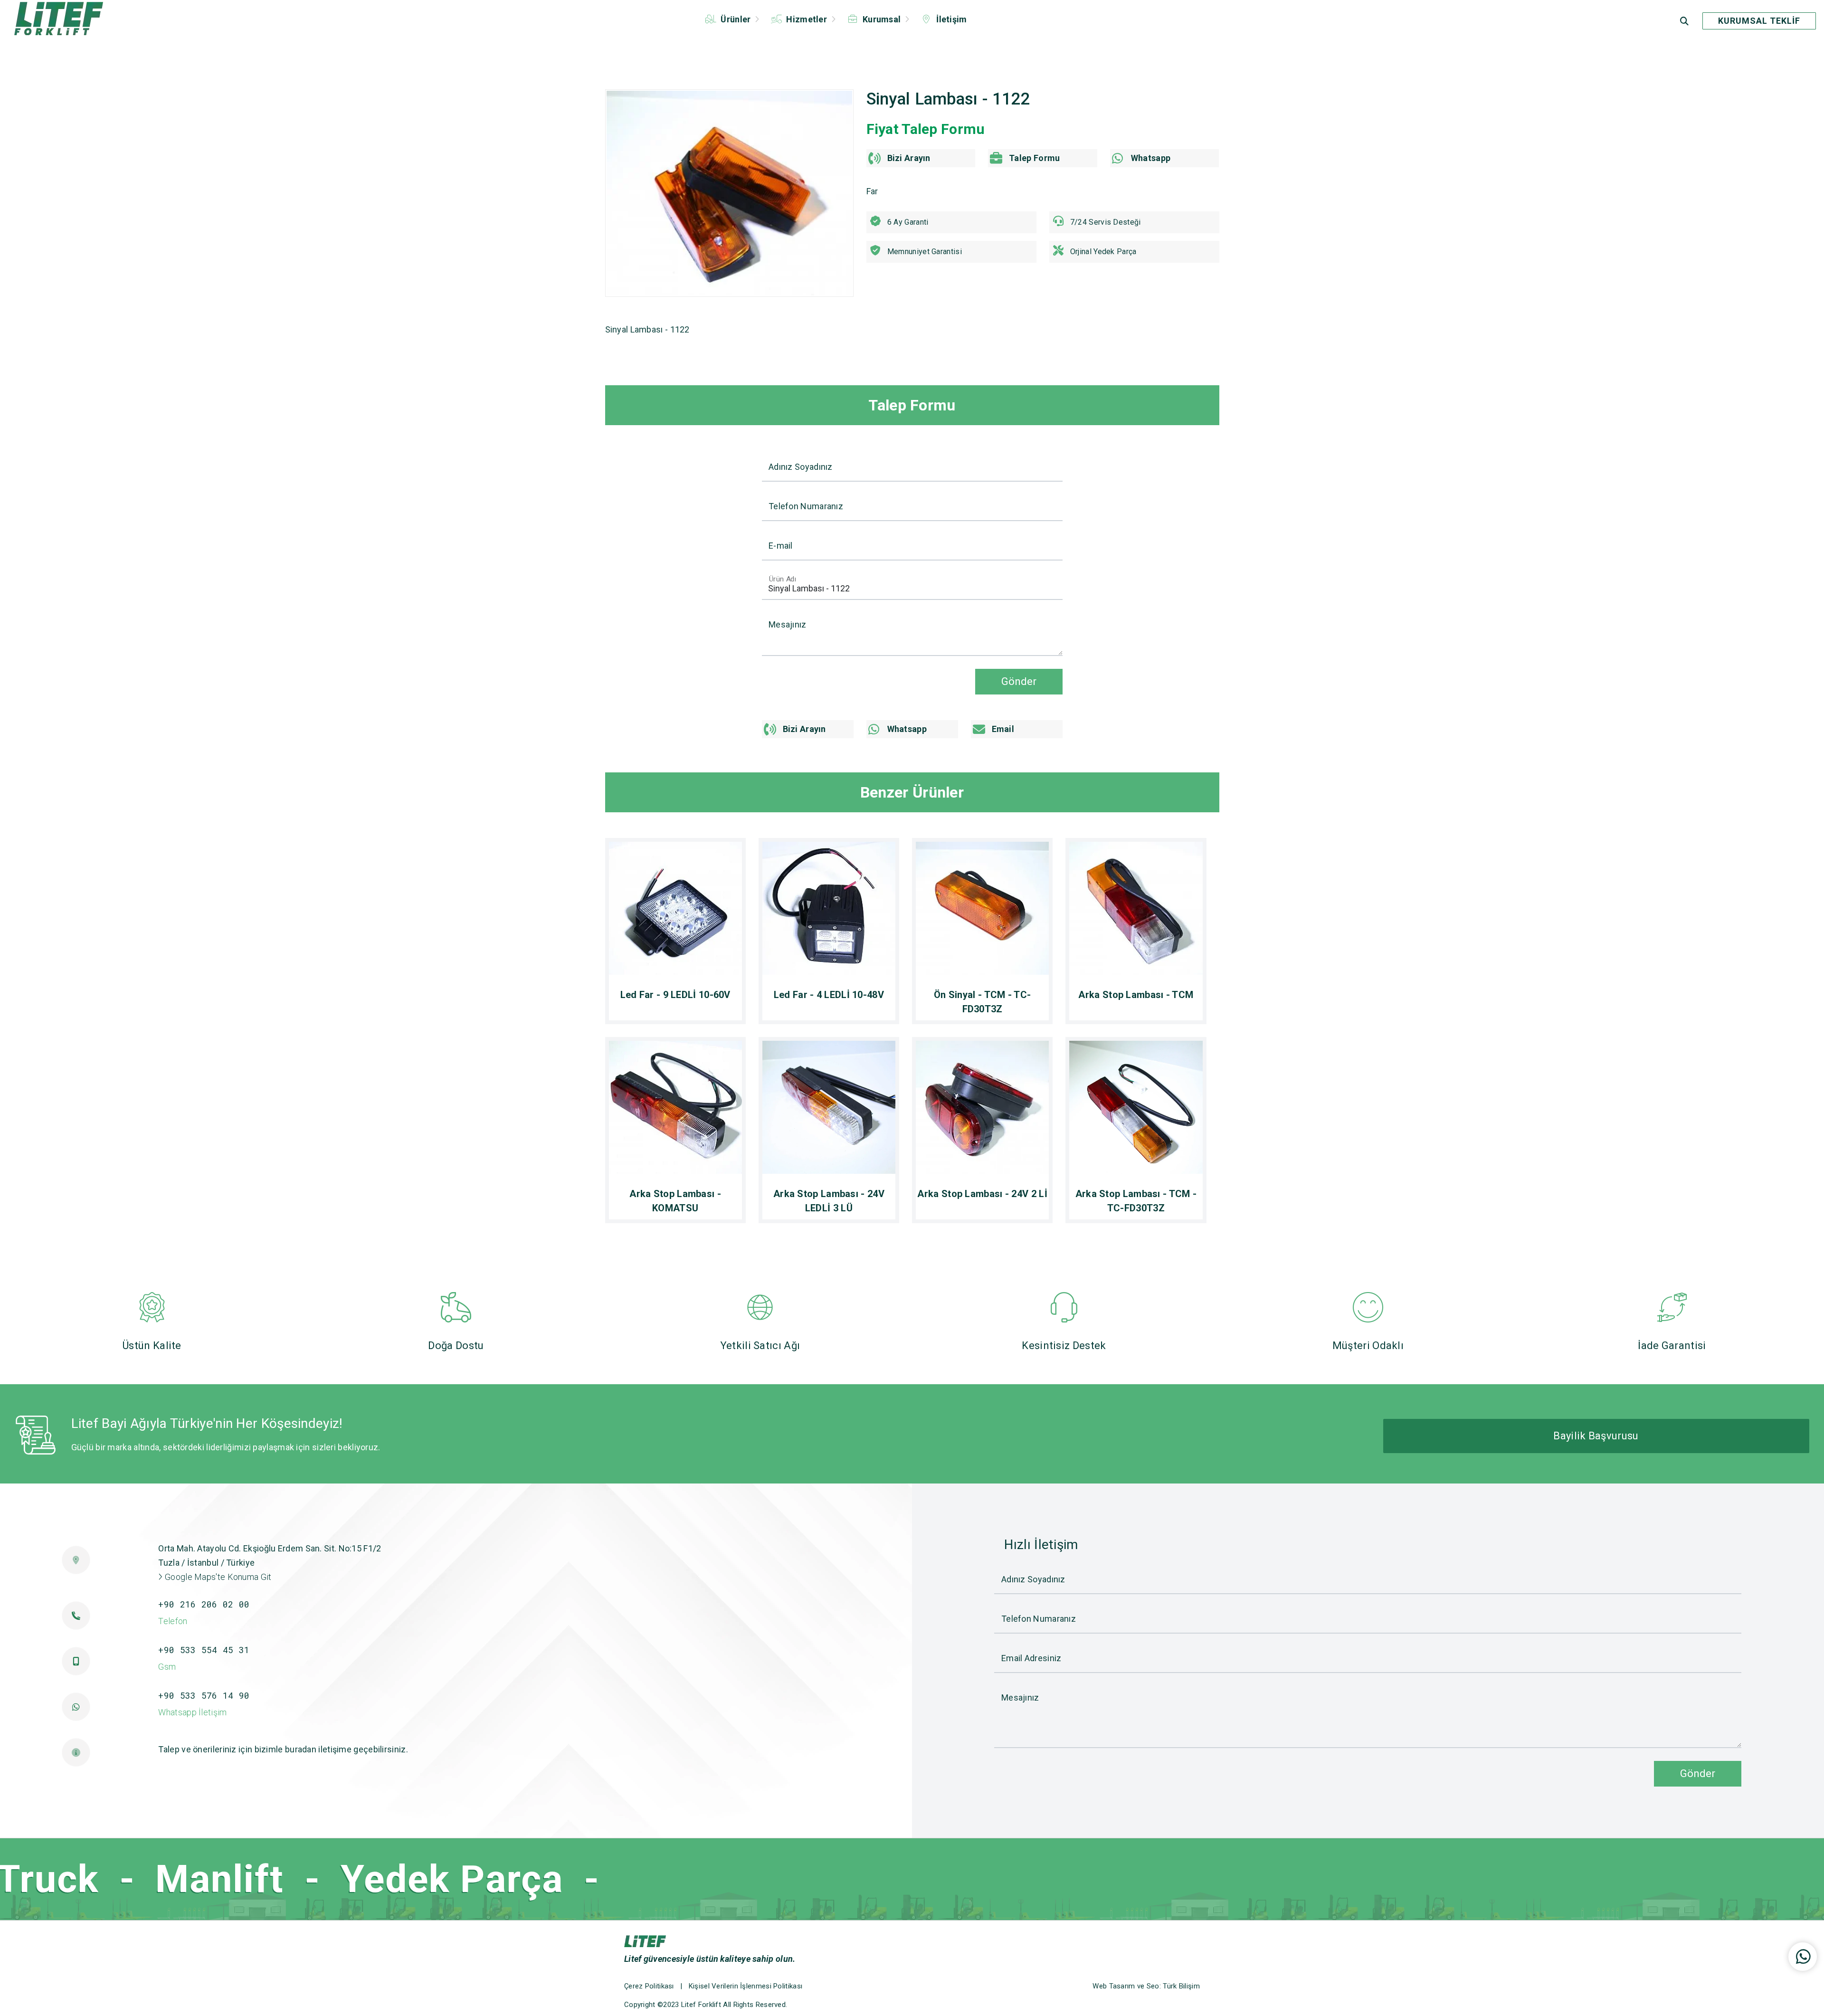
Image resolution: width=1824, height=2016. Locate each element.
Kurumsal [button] (882, 19)
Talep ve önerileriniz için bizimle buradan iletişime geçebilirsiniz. (283, 1749)
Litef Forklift (701, 2005)
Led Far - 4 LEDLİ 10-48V (829, 995)
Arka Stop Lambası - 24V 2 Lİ (982, 1194)
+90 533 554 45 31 (204, 1650)
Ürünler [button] (736, 19)
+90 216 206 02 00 (204, 1604)
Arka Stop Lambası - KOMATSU (675, 1201)
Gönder (1019, 681)
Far (872, 191)
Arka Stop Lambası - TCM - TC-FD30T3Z (1136, 1201)
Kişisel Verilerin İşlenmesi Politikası (746, 1986)
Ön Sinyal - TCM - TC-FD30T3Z (982, 1002)
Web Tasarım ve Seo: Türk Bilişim (1146, 1986)
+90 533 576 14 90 (204, 1695)
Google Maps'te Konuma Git (217, 1577)
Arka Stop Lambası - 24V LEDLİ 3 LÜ (829, 1201)
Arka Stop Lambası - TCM (1136, 995)
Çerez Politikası (649, 1986)
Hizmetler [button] (807, 19)
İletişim (951, 19)
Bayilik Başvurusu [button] (1596, 1436)
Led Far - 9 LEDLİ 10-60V (675, 995)
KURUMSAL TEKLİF (1759, 21)
